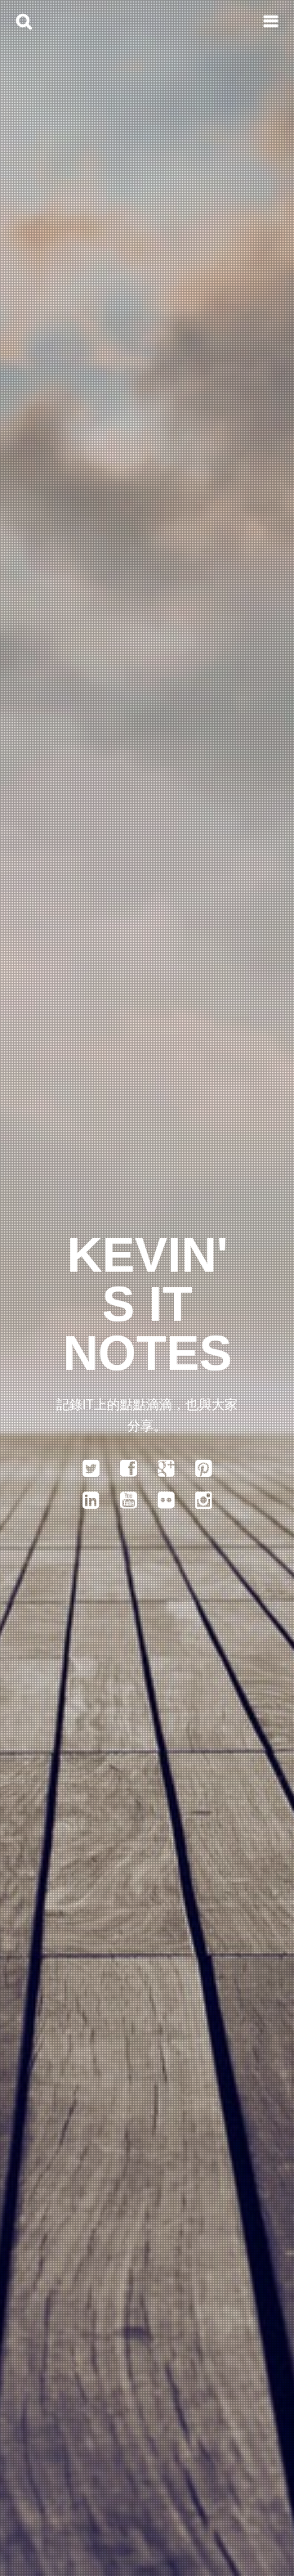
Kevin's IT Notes (147, 1304)
